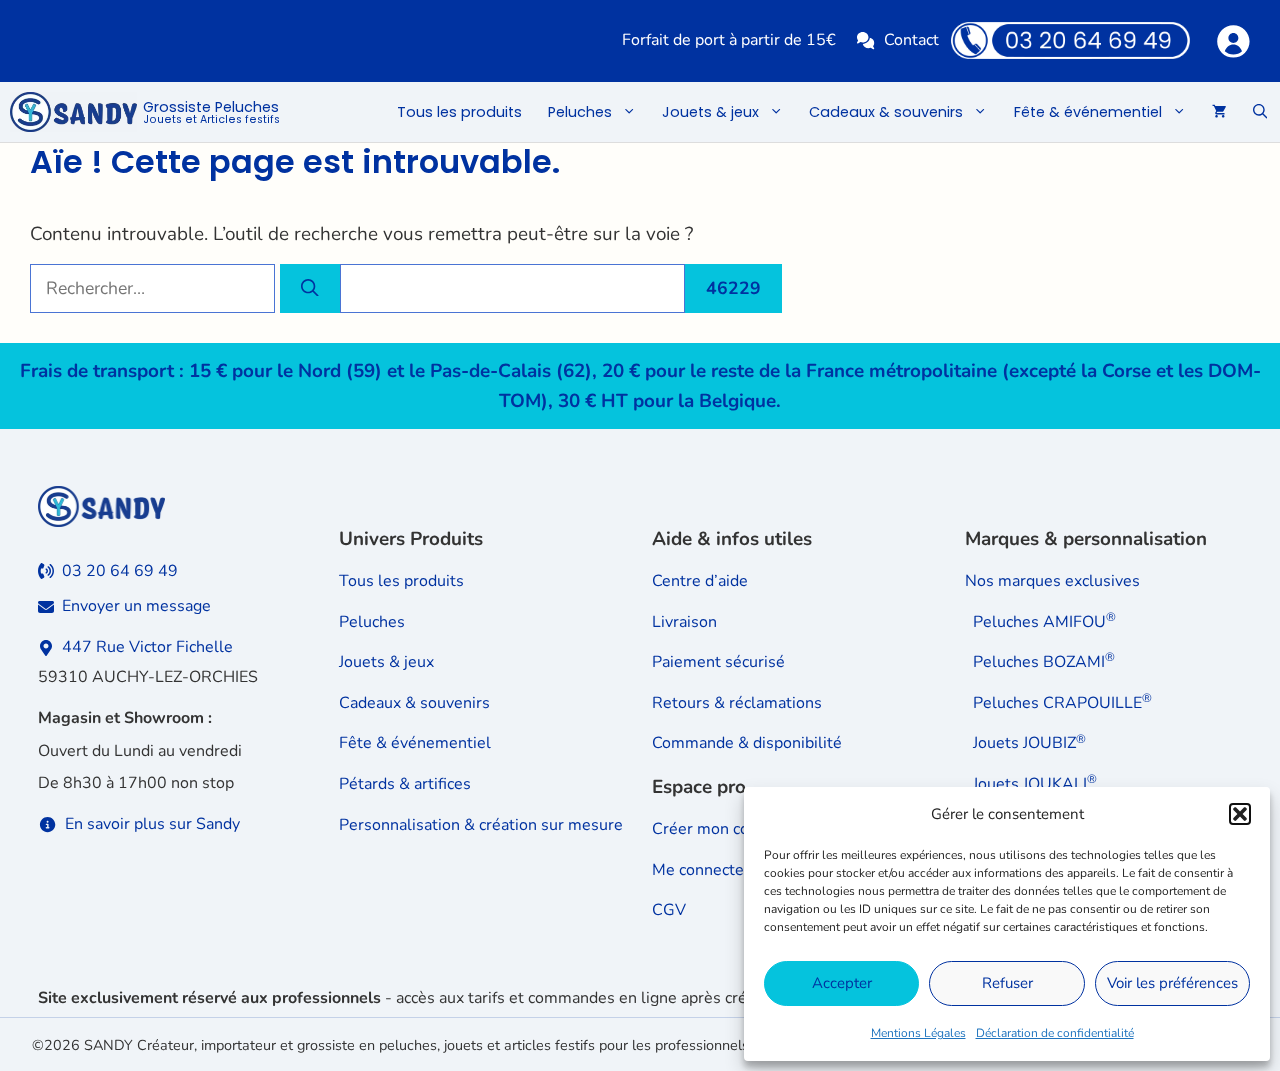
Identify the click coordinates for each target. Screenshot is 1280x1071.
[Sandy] (73, 112)
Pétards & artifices (405, 784)
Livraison (684, 622)
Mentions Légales (918, 1033)
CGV (669, 910)
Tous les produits (459, 112)
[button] (1240, 814)
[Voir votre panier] (1219, 112)
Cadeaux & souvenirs (886, 112)
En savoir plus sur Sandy (152, 824)
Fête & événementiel (1088, 112)
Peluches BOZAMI (1044, 662)
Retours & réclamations (737, 703)
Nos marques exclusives (1052, 581)
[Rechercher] (310, 288)
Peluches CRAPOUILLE (1062, 703)
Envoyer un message (136, 606)
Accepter (842, 983)
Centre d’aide (700, 581)
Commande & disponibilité (747, 743)
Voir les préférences (1172, 983)
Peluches (580, 112)
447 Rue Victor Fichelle (147, 647)
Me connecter (701, 870)
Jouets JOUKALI (1035, 784)
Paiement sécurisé (718, 662)
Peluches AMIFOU (1044, 621)
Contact (911, 40)
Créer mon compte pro (733, 829)
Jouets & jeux (710, 112)
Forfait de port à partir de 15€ (729, 40)
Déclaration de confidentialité (1055, 1033)
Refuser (1007, 983)
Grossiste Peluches (211, 113)
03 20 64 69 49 (120, 571)
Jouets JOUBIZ (1029, 743)
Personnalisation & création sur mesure (481, 825)
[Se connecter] (1232, 40)
